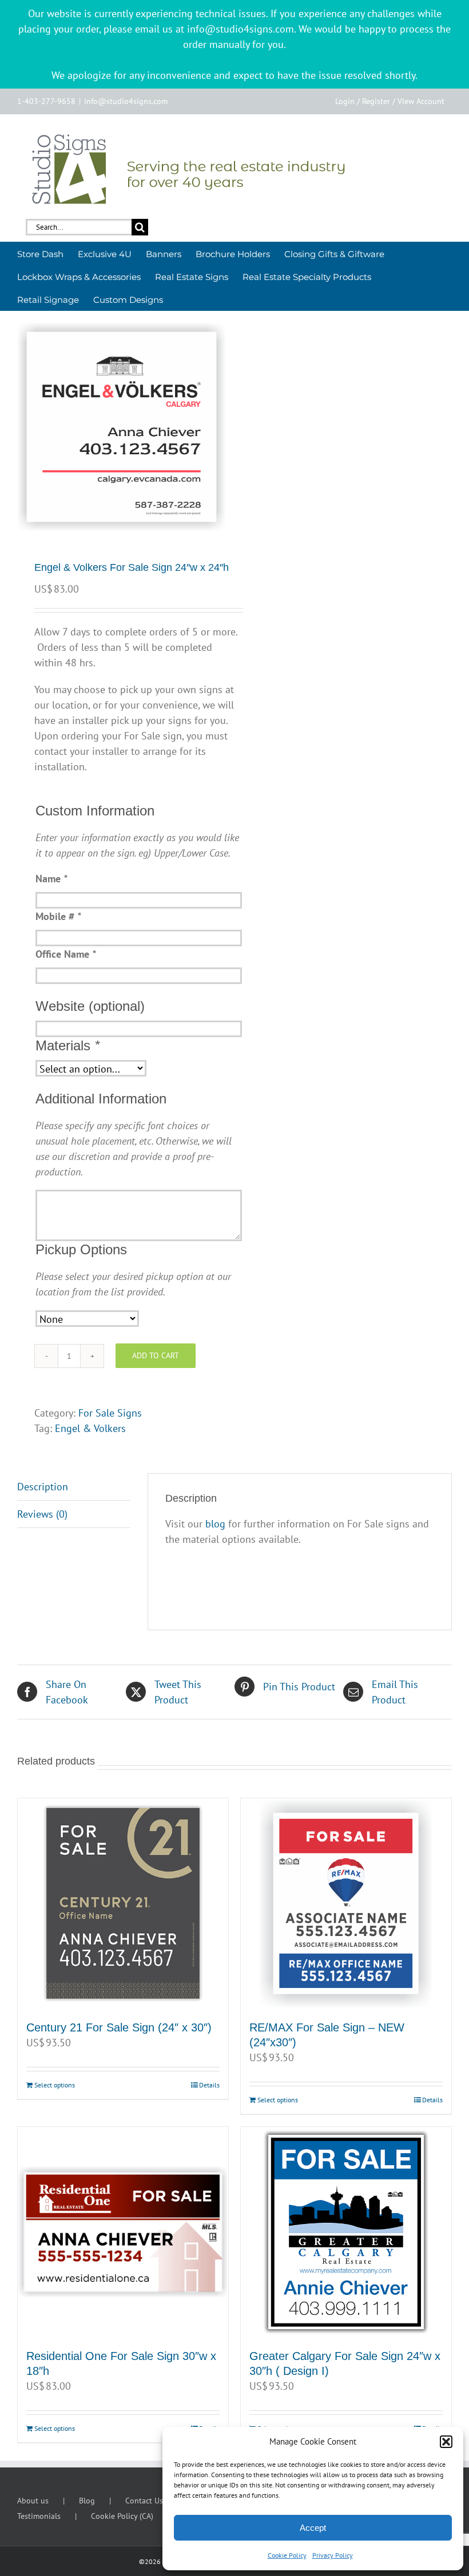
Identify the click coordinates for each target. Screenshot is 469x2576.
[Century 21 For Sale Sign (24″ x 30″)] (123, 1903)
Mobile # (58, 916)
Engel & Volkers (90, 1428)
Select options (55, 2085)
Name (51, 879)
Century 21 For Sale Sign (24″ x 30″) (119, 2027)
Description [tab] (43, 1487)
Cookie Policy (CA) (122, 2516)
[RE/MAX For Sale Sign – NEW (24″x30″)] (346, 1903)
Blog (87, 2501)
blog (215, 1524)
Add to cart (156, 1355)
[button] (446, 2442)
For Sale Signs (110, 1413)
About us (33, 2501)
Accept (313, 2528)
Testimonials (39, 2516)
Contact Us (144, 2501)
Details (209, 2085)
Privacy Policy (333, 2555)
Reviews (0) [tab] (42, 1514)
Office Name (65, 954)
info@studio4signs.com (126, 101)
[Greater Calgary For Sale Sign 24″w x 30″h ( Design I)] (346, 2232)
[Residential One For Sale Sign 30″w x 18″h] (123, 2232)
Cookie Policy (287, 2555)
